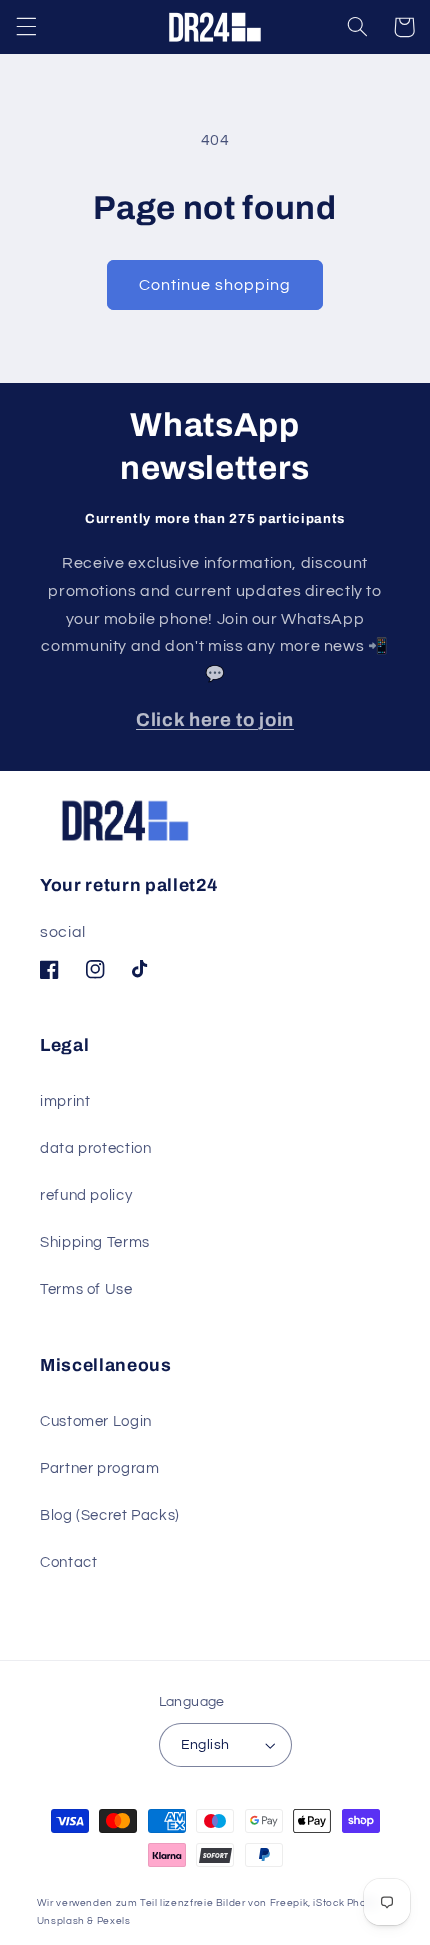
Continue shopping (215, 285)
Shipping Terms (95, 1242)
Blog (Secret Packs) (110, 1515)
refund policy (86, 1195)
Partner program (99, 1468)
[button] (26, 27)
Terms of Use (86, 1289)
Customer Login (96, 1421)
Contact (68, 1562)
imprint (65, 1101)
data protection (95, 1148)
